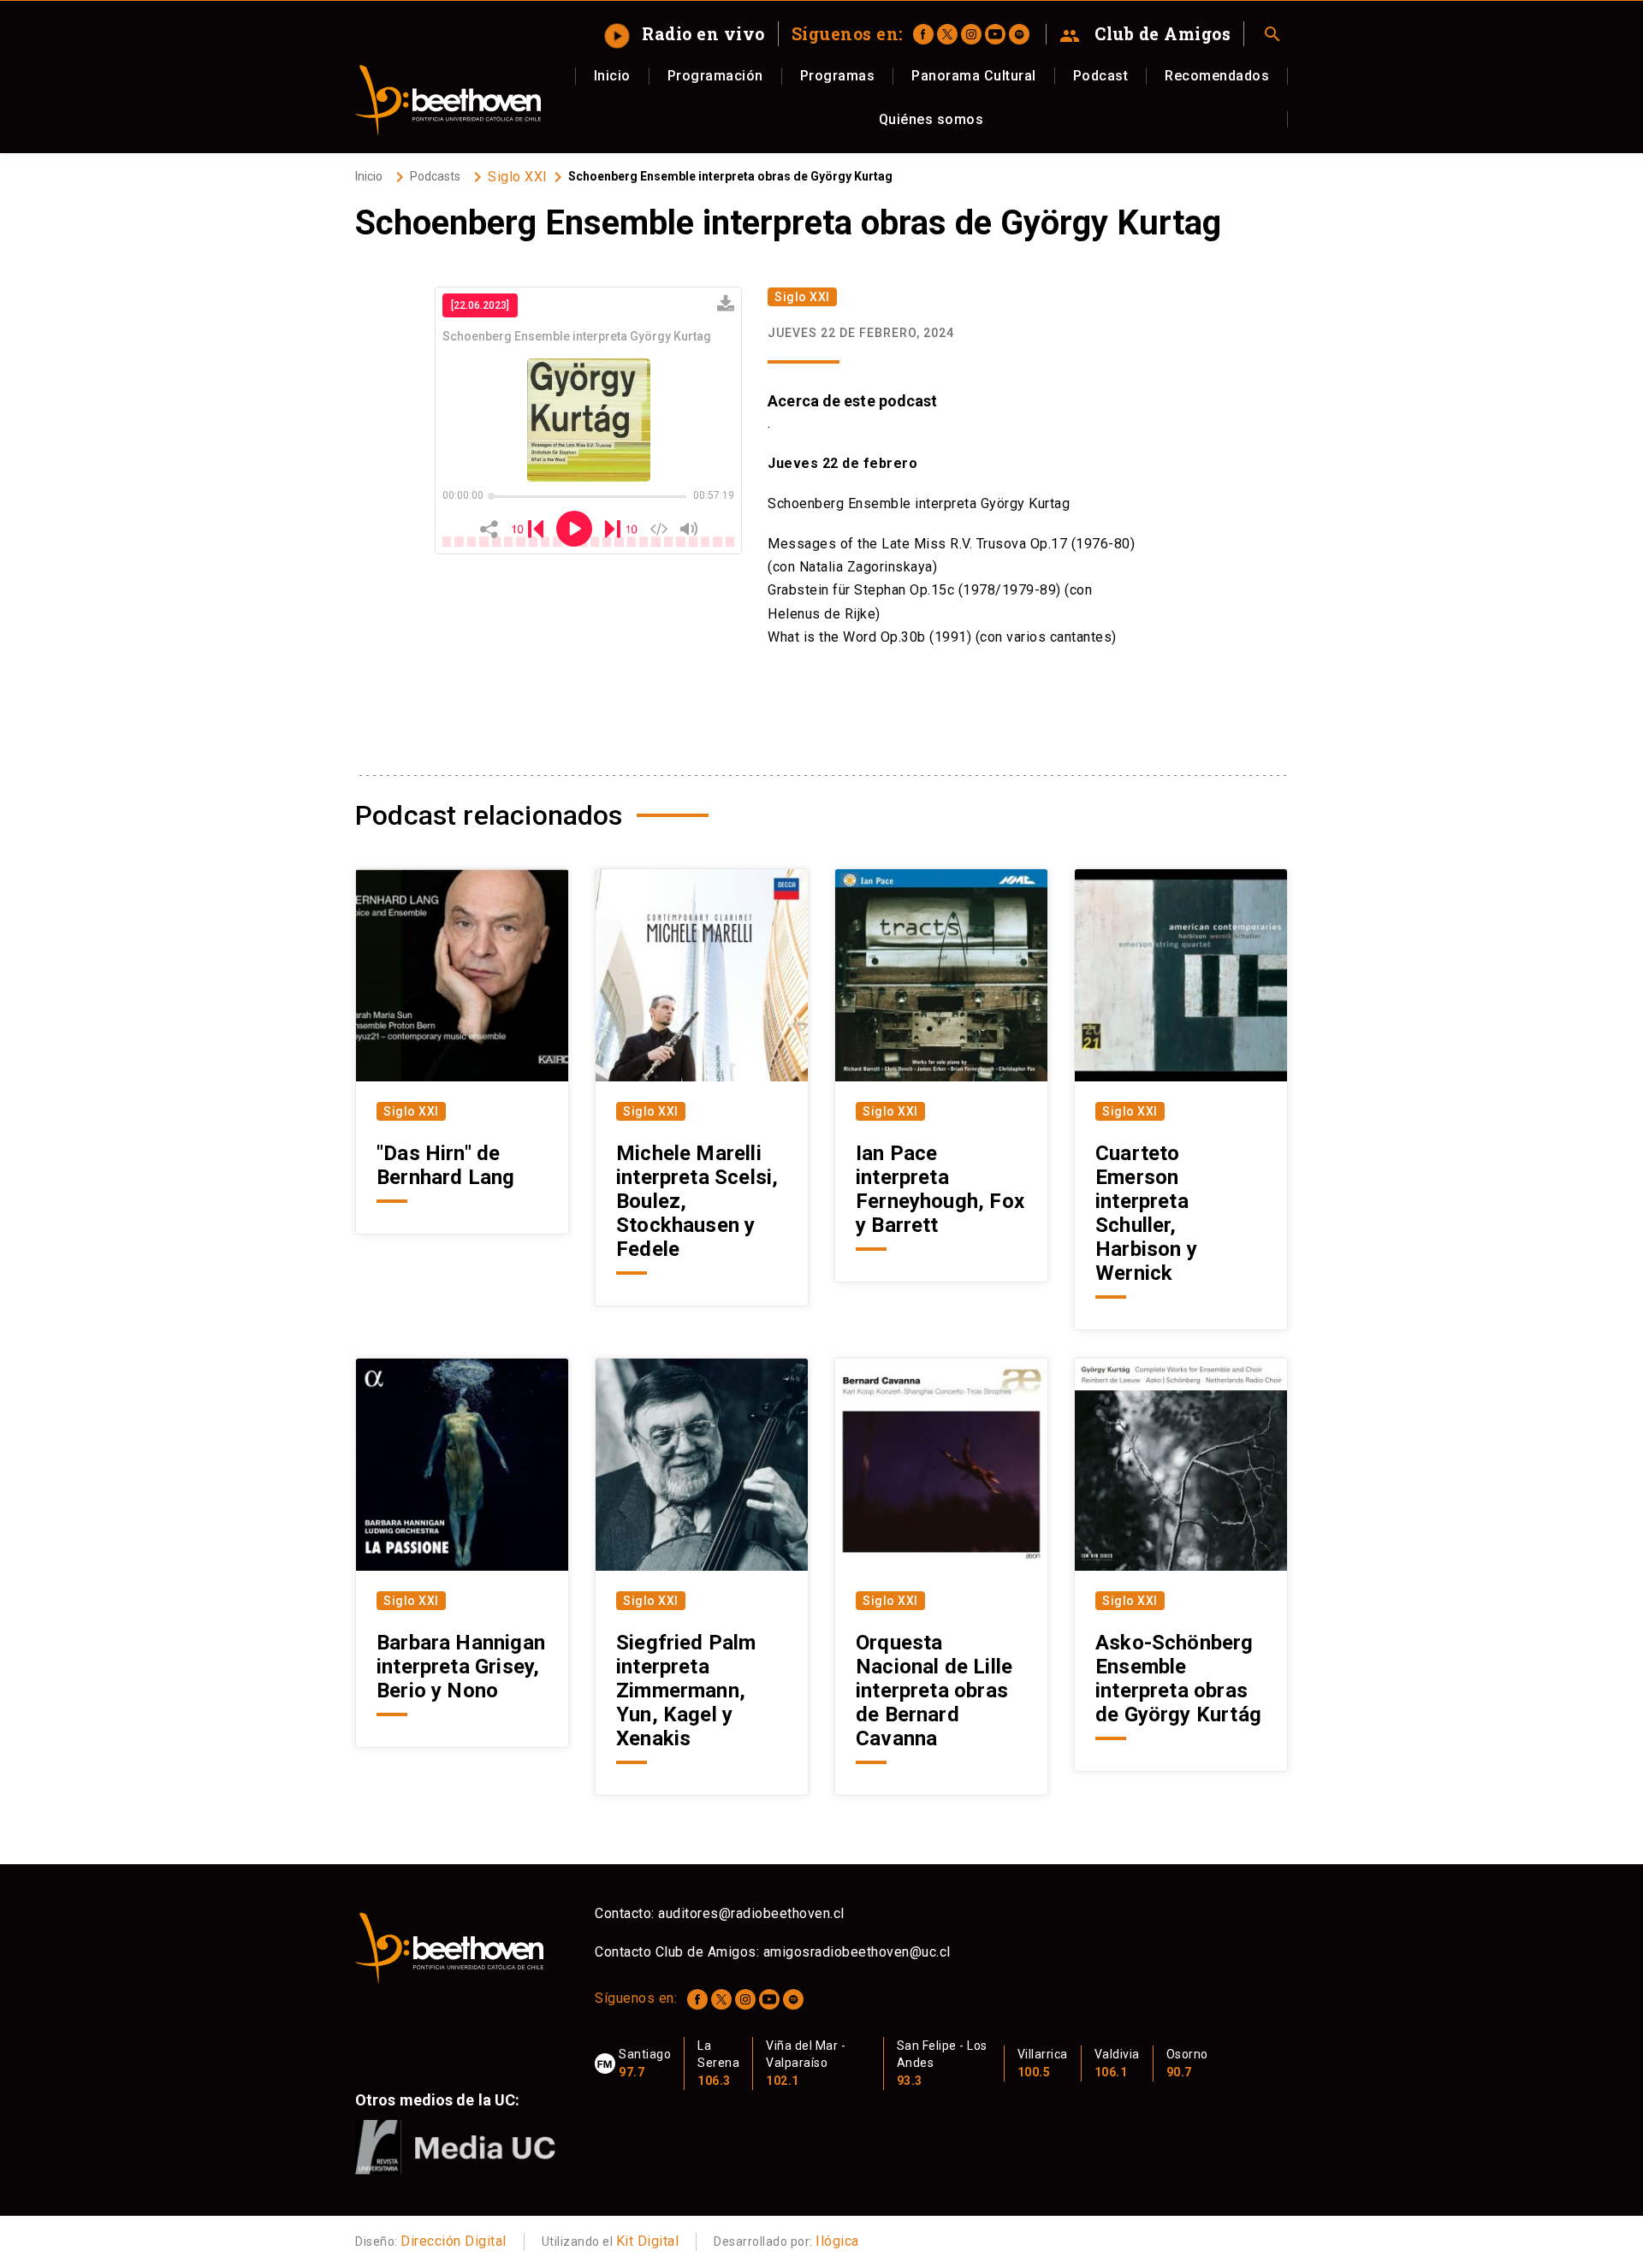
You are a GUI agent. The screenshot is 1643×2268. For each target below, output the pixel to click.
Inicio (612, 76)
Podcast (1101, 76)
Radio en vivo (687, 33)
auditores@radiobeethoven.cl (751, 1913)
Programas (838, 76)
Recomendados (1217, 76)
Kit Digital (648, 2241)
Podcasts (435, 176)
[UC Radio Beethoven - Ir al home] (448, 100)
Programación (715, 76)
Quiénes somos (931, 119)
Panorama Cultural (974, 76)
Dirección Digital (454, 2241)
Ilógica (837, 2241)
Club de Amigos (1145, 34)
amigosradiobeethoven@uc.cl (857, 1952)
